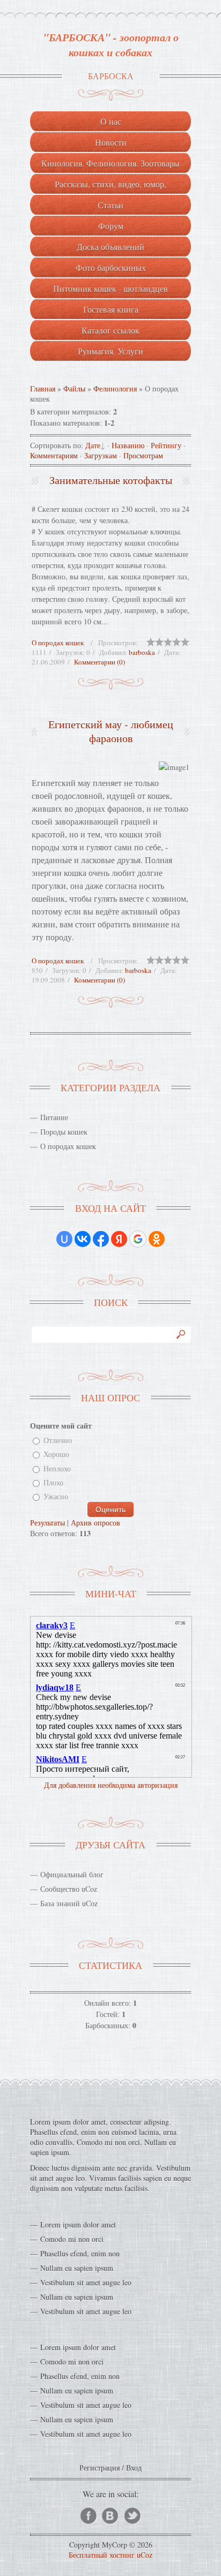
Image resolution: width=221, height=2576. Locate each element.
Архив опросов (95, 1523)
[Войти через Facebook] (101, 1239)
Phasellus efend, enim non (80, 2253)
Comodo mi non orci (72, 2239)
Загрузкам (101, 455)
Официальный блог (72, 1874)
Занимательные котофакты (111, 480)
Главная (43, 388)
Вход (134, 2468)
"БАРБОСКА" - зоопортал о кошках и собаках (111, 44)
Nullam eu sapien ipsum (77, 2268)
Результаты (47, 1523)
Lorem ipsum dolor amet (78, 2224)
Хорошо (56, 1455)
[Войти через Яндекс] (119, 1239)
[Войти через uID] (64, 1239)
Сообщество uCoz (69, 1889)
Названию (128, 445)
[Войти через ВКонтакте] (83, 1239)
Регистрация (100, 2468)
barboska (142, 652)
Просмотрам (143, 455)
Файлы (74, 388)
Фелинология (115, 388)
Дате (93, 445)
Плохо (53, 1482)
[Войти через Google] (138, 1239)
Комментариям (54, 455)
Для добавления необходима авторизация (111, 1785)
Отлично (58, 1440)
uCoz (145, 2555)
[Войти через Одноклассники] (157, 1239)
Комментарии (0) (100, 662)
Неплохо (57, 1468)
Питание (54, 1117)
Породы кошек (64, 1132)
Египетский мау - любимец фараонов (111, 731)
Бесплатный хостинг (102, 2555)
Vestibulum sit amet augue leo (86, 2282)
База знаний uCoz (69, 1903)
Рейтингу (166, 445)
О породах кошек (58, 643)
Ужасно (56, 1497)
